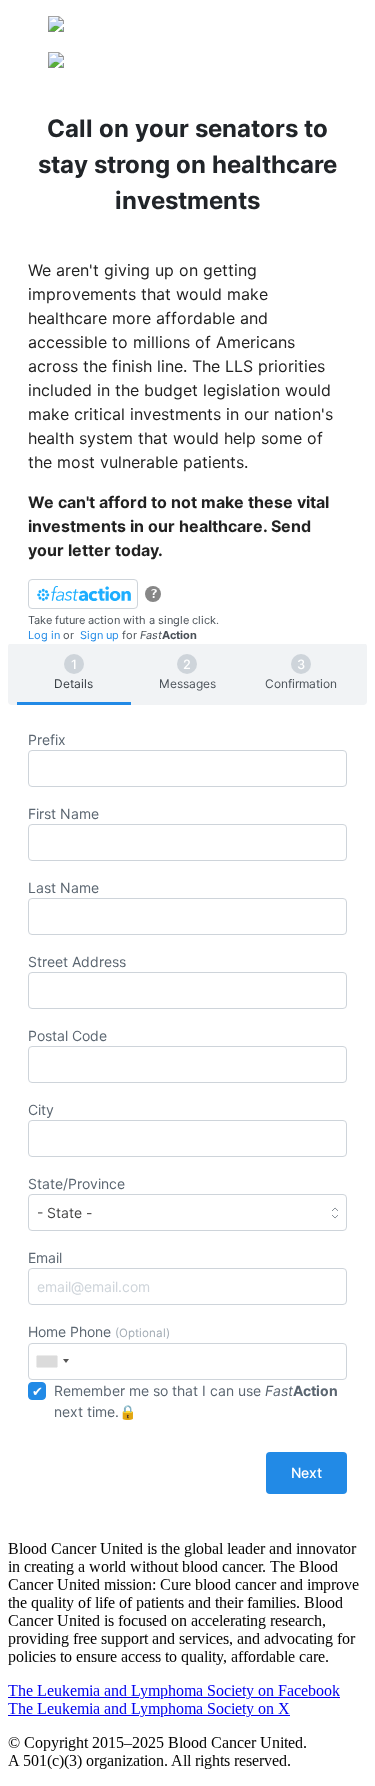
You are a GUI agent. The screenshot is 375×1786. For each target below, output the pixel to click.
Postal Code (67, 1035)
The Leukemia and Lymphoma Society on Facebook (174, 1690)
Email (45, 1257)
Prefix (47, 739)
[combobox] (52, 1361)
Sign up (99, 635)
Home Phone (99, 1331)
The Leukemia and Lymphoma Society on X (149, 1708)
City (41, 1109)
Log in (44, 635)
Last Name (63, 887)
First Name (63, 813)
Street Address (77, 961)
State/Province (76, 1183)
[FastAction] (83, 594)
